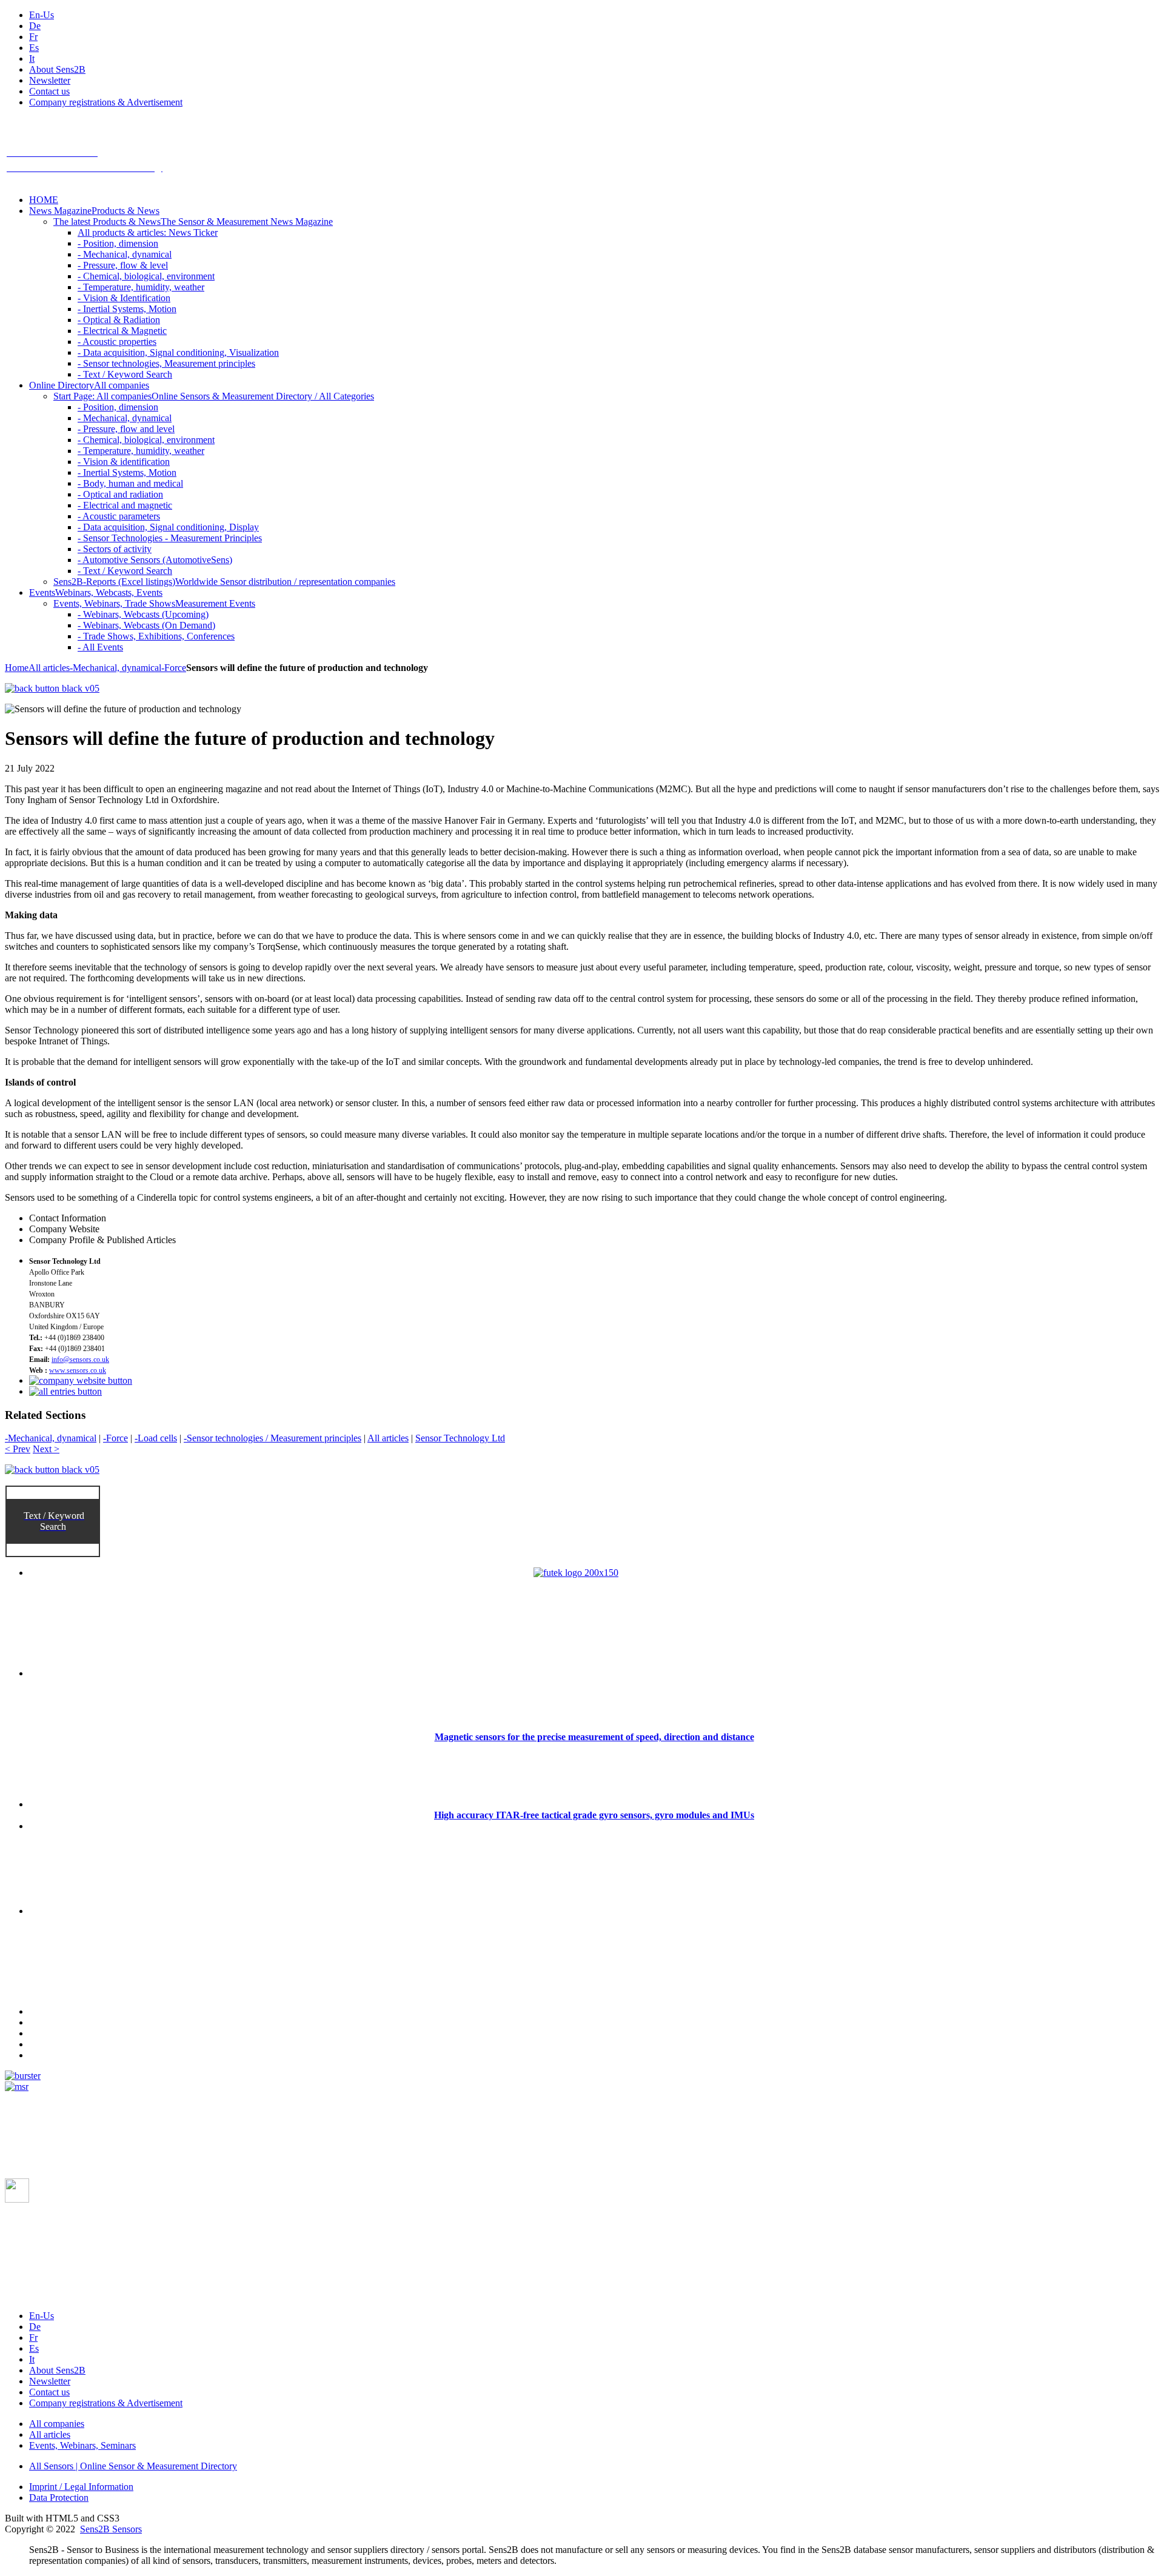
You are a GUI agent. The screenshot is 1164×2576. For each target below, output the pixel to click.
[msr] (17, 2087)
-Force (174, 668)
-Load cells (156, 1438)
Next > (46, 1449)
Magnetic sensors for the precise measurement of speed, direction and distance (594, 1737)
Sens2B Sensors (111, 2529)
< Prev (18, 1449)
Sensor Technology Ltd (460, 1438)
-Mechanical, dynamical (115, 668)
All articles (49, 668)
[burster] (23, 2076)
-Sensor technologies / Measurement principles (273, 1438)
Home (17, 668)
